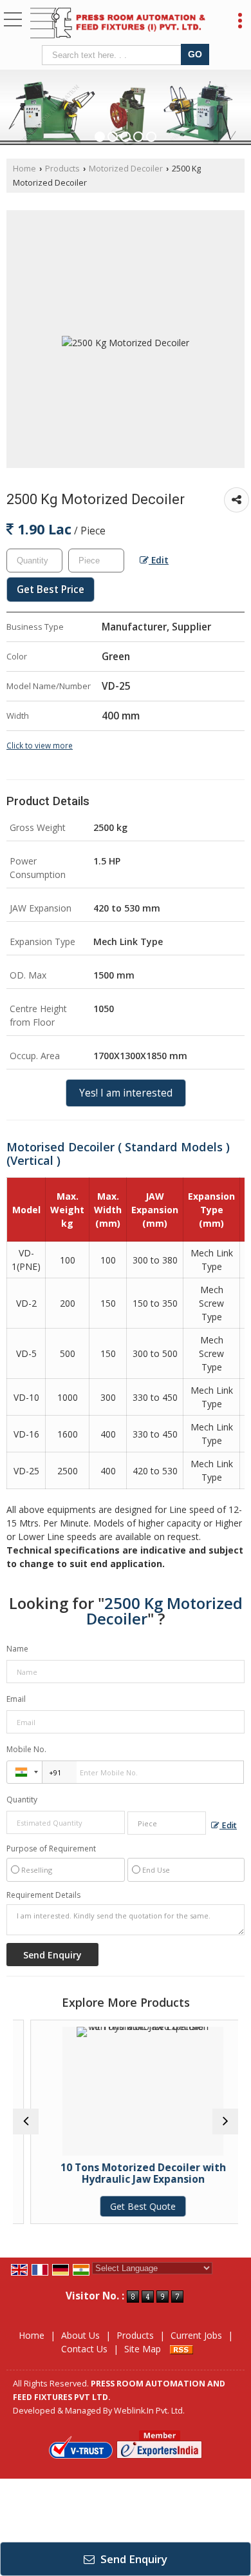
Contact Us (84, 2349)
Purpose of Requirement (51, 1849)
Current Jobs (196, 2335)
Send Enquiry (133, 2559)
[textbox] (114, 55)
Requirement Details (43, 1895)
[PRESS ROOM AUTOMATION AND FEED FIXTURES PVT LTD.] (118, 24)
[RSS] (181, 2349)
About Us (80, 2335)
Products (62, 169)
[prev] (26, 2122)
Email (16, 1699)
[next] (225, 2122)
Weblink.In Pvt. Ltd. (149, 2411)
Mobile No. (26, 1749)
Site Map (143, 2349)
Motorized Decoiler (126, 169)
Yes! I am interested (126, 1093)
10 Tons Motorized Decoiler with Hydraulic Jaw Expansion (126, 2173)
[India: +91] (24, 1772)
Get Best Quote (126, 2206)
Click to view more (40, 745)
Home (24, 169)
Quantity (22, 1800)
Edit (159, 560)
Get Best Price (51, 590)
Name (17, 1649)
